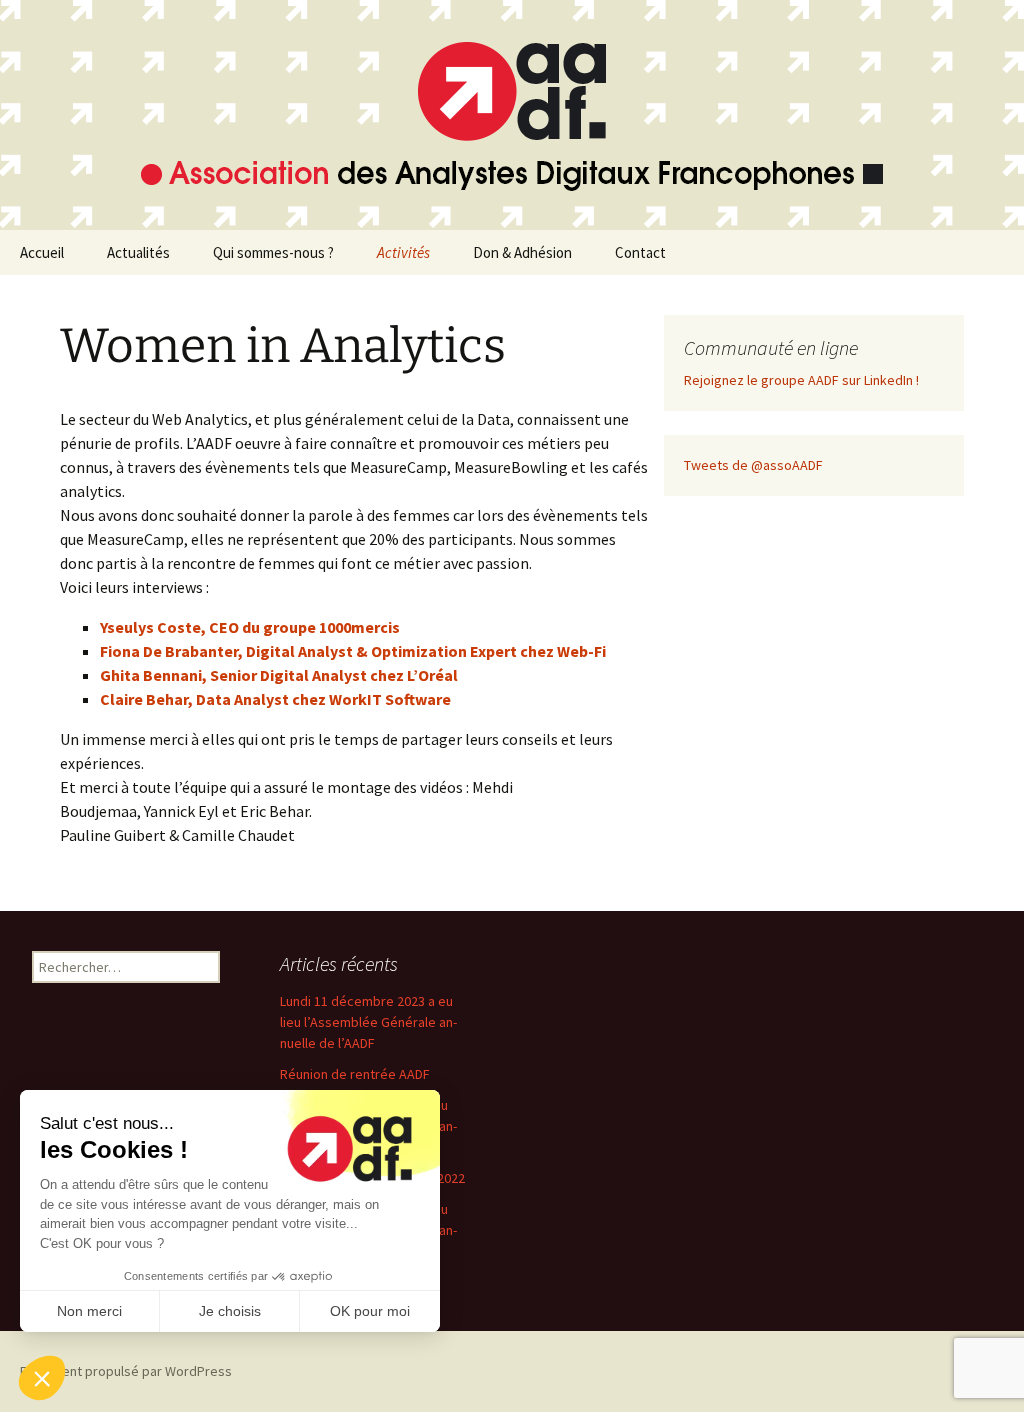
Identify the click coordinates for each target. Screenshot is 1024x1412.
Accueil (42, 252)
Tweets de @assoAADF (753, 465)
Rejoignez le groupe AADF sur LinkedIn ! (801, 380)
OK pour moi (370, 1311)
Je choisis (230, 1311)
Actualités (138, 252)
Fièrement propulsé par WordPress (126, 1371)
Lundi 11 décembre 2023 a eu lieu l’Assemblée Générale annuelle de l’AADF (368, 1022)
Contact (640, 252)
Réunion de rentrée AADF (355, 1074)
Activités (403, 252)
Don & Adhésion (522, 252)
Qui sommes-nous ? (273, 252)
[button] (42, 1378)
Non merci (89, 1311)
